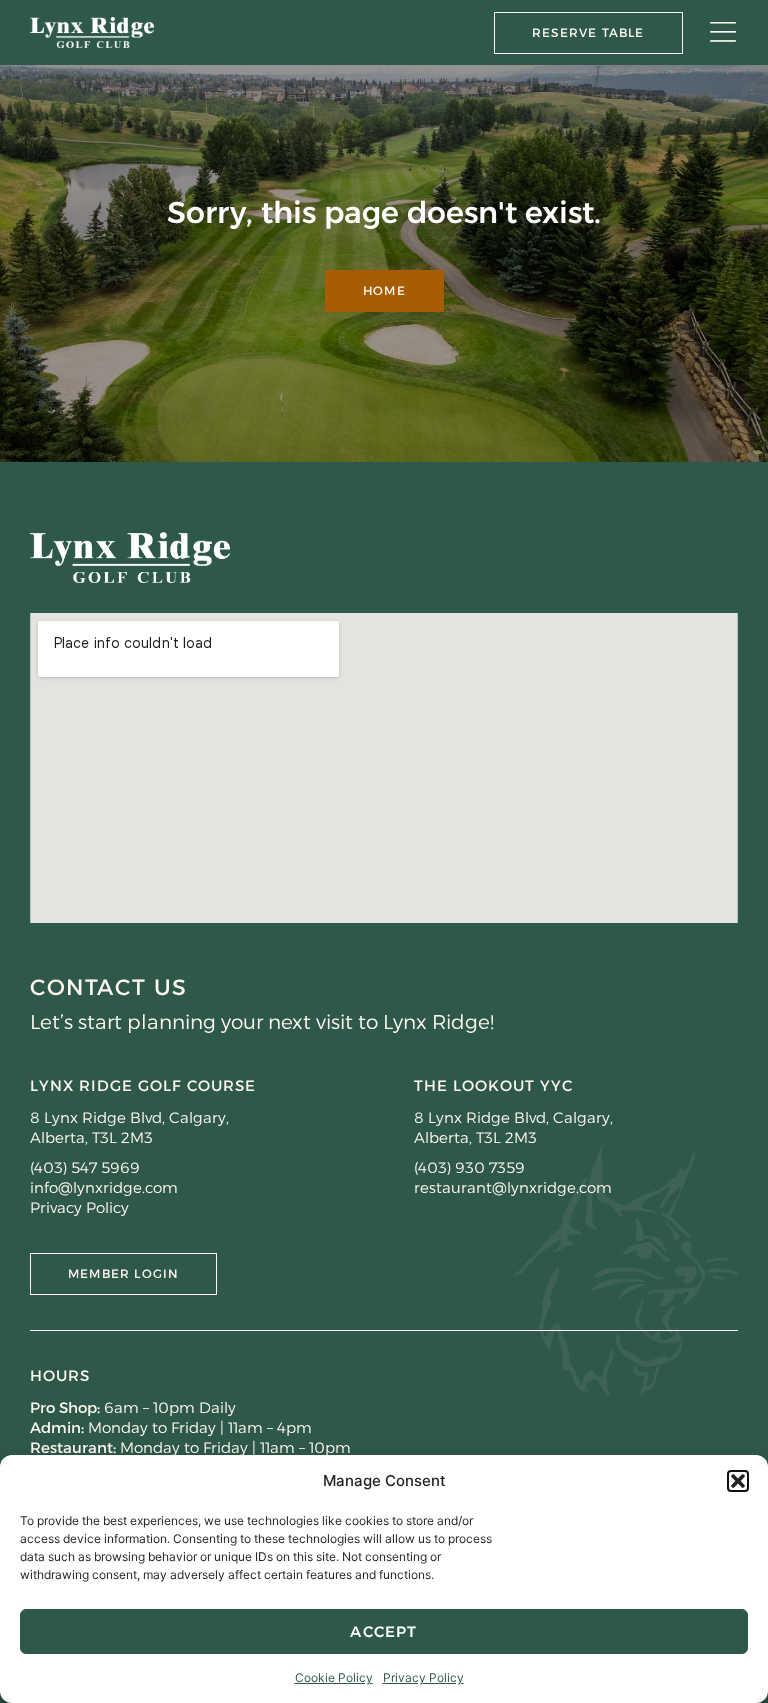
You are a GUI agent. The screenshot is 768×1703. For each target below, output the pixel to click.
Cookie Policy (334, 1677)
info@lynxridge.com (104, 1187)
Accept (383, 1631)
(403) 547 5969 (85, 1167)
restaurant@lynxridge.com (513, 1187)
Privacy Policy (423, 1677)
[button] (738, 1481)
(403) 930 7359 (469, 1167)
